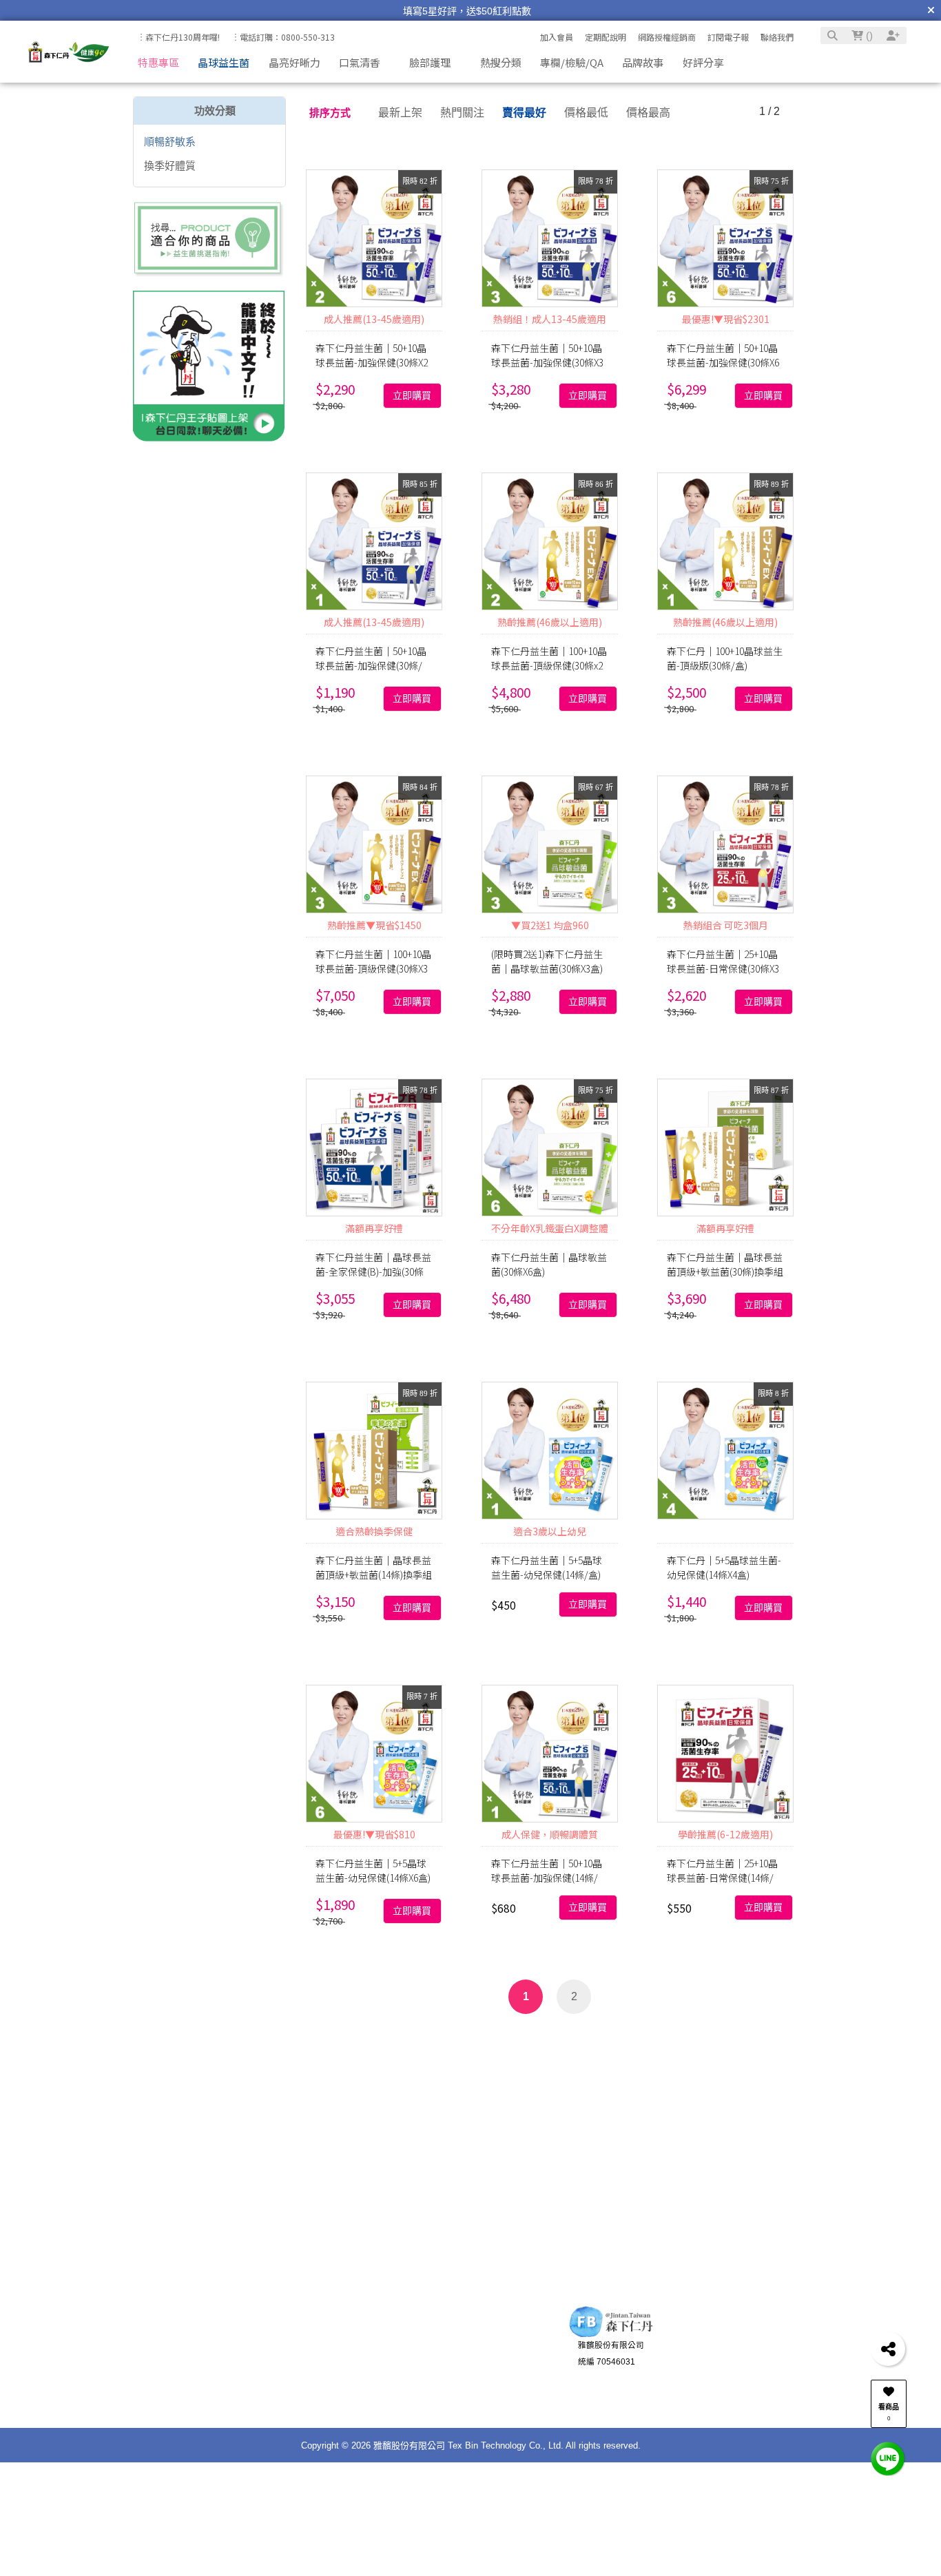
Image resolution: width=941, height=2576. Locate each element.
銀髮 (603, 2052)
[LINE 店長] (888, 2458)
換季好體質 (170, 166)
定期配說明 (606, 37)
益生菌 (302, 2052)
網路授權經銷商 (667, 37)
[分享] (888, 2349)
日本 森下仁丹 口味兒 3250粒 (510, 2052)
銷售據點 (365, 2385)
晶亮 (635, 2052)
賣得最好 (524, 113)
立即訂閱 (241, 2219)
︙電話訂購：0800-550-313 (283, 37)
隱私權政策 (369, 2401)
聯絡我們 (777, 37)
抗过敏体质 (307, 2076)
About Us (357, 2332)
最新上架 (400, 113)
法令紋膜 (679, 2052)
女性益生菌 (357, 2052)
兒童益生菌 (180, 2052)
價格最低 (586, 113)
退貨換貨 (180, 2401)
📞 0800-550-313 (478, 2353)
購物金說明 (273, 2401)
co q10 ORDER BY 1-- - (210, 2076)
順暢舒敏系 (170, 142)
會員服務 (260, 2332)
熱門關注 (462, 113)
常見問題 (269, 2385)
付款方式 (180, 2369)
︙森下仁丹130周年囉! (178, 37)
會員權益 (269, 2369)
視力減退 (733, 2052)
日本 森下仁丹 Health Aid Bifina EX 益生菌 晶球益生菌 (622, 2076)
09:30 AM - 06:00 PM (484, 2385)
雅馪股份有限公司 (611, 2358)
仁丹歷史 (365, 2369)
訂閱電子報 (728, 37)
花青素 (782, 2076)
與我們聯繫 (458, 2332)
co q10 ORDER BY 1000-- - (412, 2076)
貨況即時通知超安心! (753, 2375)
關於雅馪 (365, 2353)
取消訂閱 (345, 2219)
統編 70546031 (607, 2375)
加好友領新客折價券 (752, 2358)
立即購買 (412, 396)
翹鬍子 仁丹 (247, 2052)
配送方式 (180, 2385)
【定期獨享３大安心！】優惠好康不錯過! (467, 11)
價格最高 (648, 113)
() (868, 35)
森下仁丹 (831, 2076)
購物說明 (172, 2332)
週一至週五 (466, 2369)
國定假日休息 (470, 2401)
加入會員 (557, 37)
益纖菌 (411, 2052)
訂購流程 (180, 2353)
